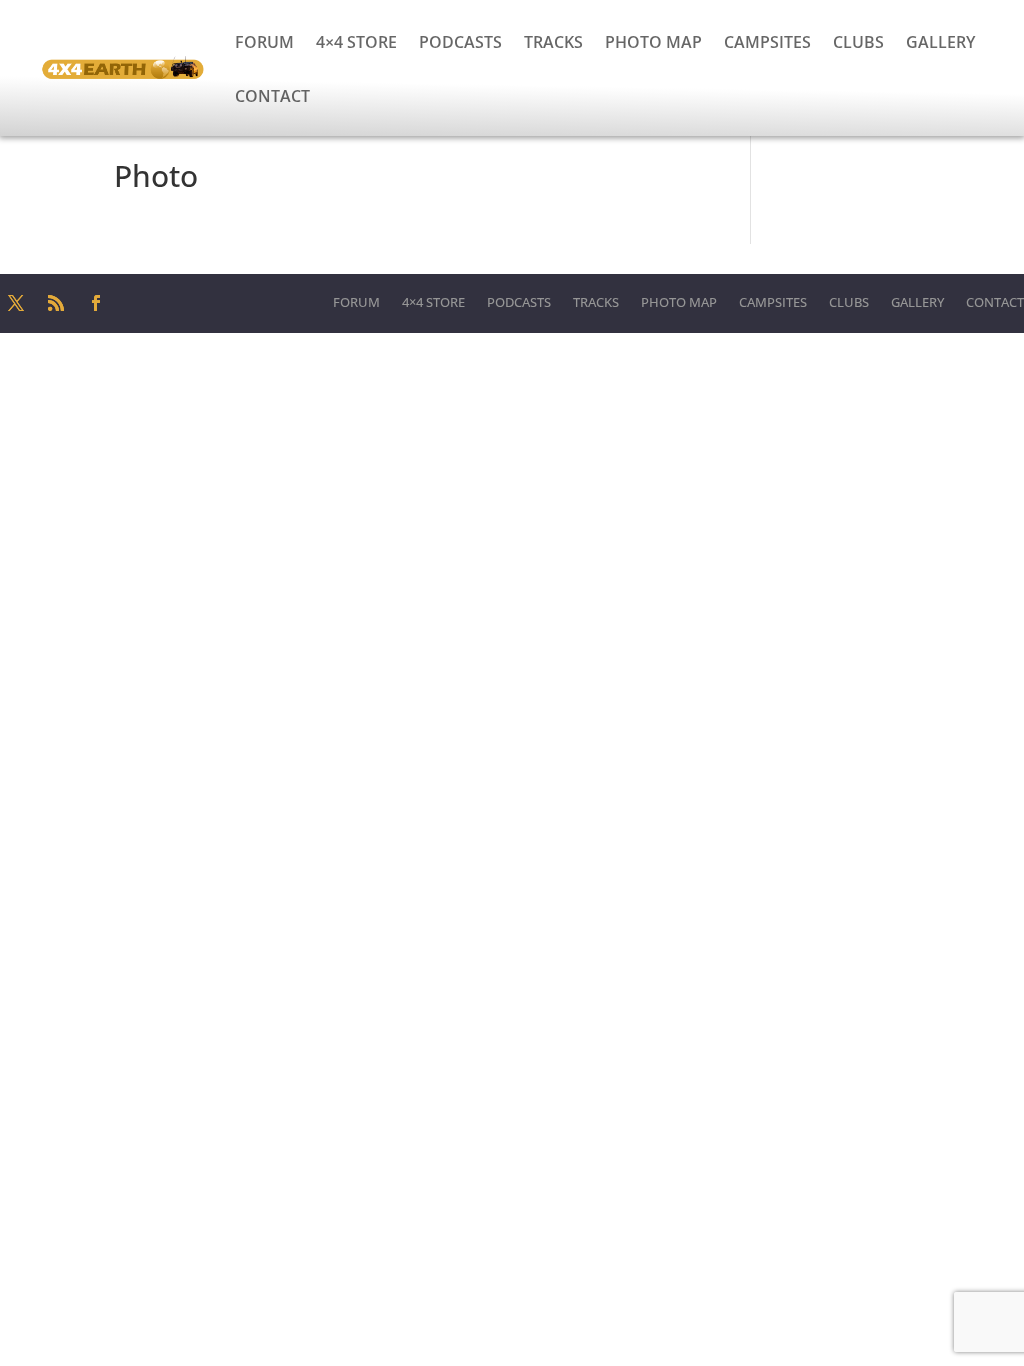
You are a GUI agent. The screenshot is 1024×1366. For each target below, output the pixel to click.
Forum (264, 42)
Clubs (858, 42)
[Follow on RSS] (56, 303)
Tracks (553, 42)
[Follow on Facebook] (96, 303)
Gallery (940, 42)
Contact (272, 96)
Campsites (767, 42)
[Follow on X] (16, 303)
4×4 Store (356, 42)
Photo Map (653, 42)
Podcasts (460, 42)
